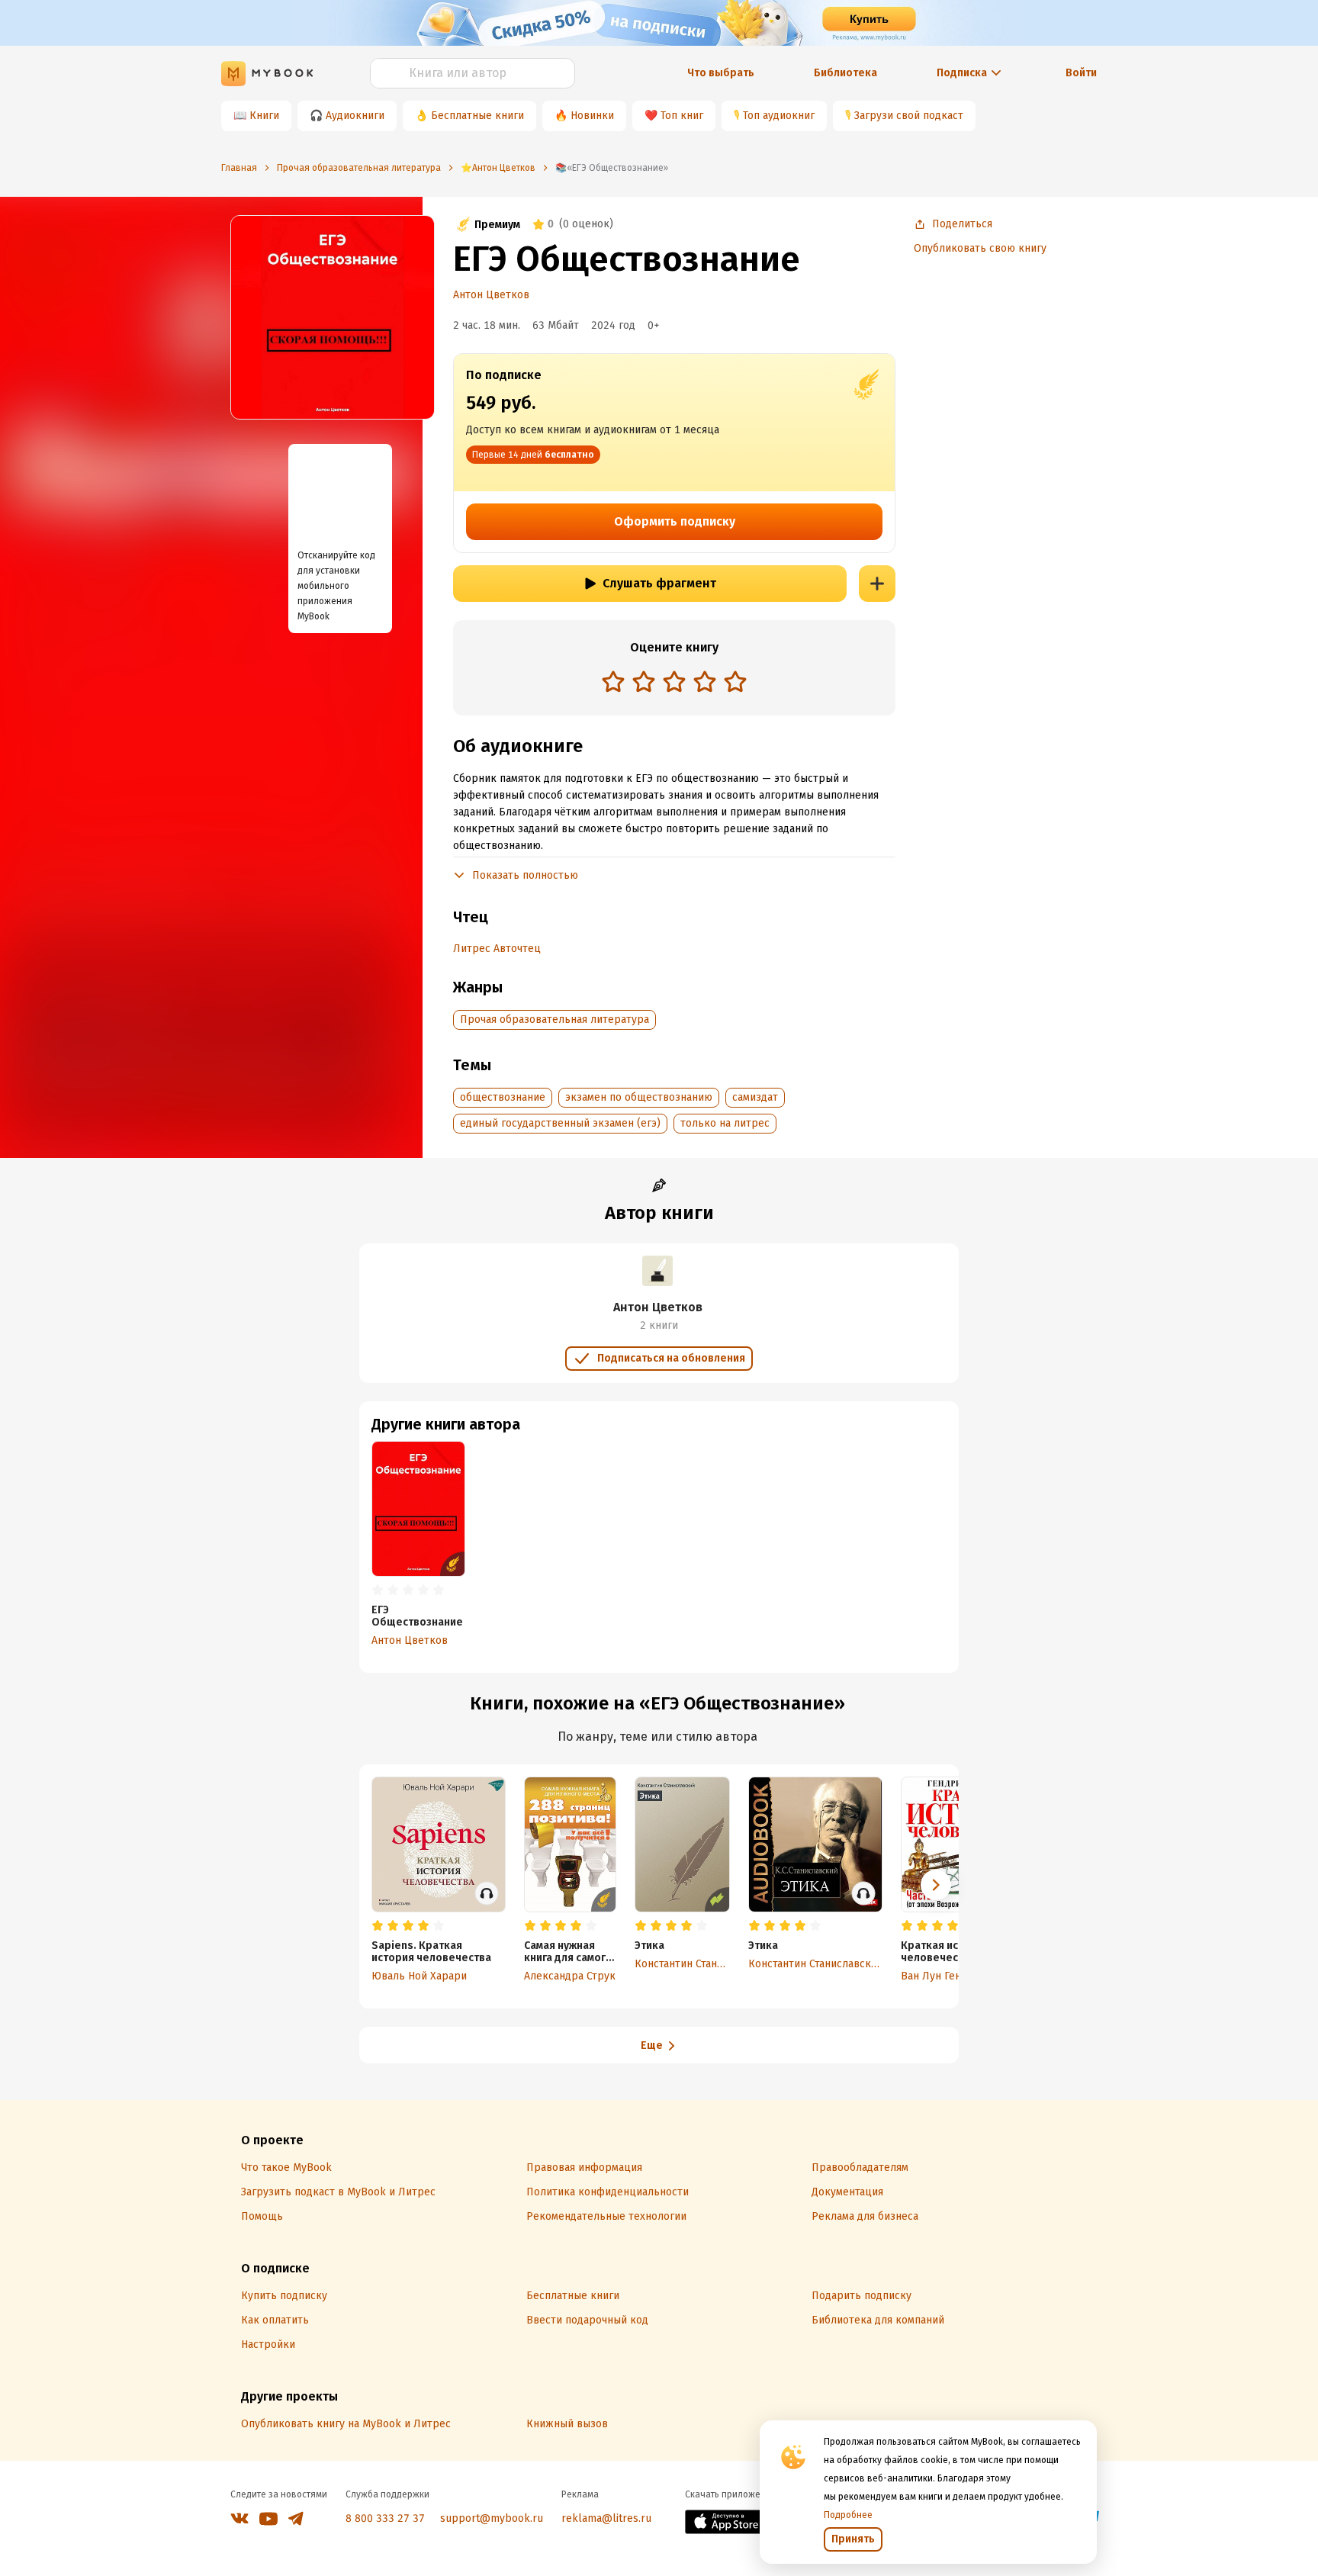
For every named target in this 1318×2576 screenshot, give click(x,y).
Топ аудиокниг (779, 116)
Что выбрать (721, 73)
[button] (936, 1885)
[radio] (613, 681)
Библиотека (845, 73)
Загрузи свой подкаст (909, 116)
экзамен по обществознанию (639, 1097)
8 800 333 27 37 (385, 2518)
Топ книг (682, 116)
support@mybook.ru (492, 2518)
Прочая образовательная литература (555, 1019)
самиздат (755, 1097)
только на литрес (725, 1123)
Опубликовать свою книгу (980, 248)
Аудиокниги (355, 116)
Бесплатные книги (477, 116)
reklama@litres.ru (606, 2518)
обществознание (503, 1097)
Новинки (592, 116)
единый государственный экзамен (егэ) (560, 1123)
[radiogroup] (674, 683)
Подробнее (848, 2515)
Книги (264, 116)
